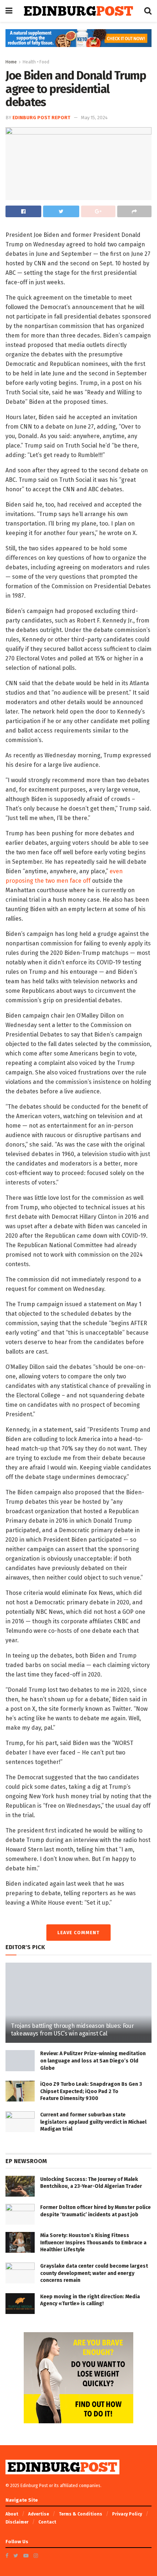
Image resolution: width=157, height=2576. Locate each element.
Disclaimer (17, 2522)
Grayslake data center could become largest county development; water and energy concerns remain (94, 2273)
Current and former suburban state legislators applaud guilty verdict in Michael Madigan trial (93, 2122)
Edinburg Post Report (41, 118)
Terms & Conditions (81, 2514)
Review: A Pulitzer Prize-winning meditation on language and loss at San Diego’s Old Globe (93, 2061)
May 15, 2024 (94, 118)
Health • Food (36, 62)
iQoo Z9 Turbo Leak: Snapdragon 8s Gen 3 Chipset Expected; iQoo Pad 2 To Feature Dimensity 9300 (91, 2091)
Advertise (39, 2514)
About (12, 2514)
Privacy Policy (127, 2514)
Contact (47, 2522)
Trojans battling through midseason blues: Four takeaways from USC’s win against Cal (72, 2030)
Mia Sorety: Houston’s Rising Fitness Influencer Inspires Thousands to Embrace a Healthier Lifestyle (93, 2243)
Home (11, 62)
